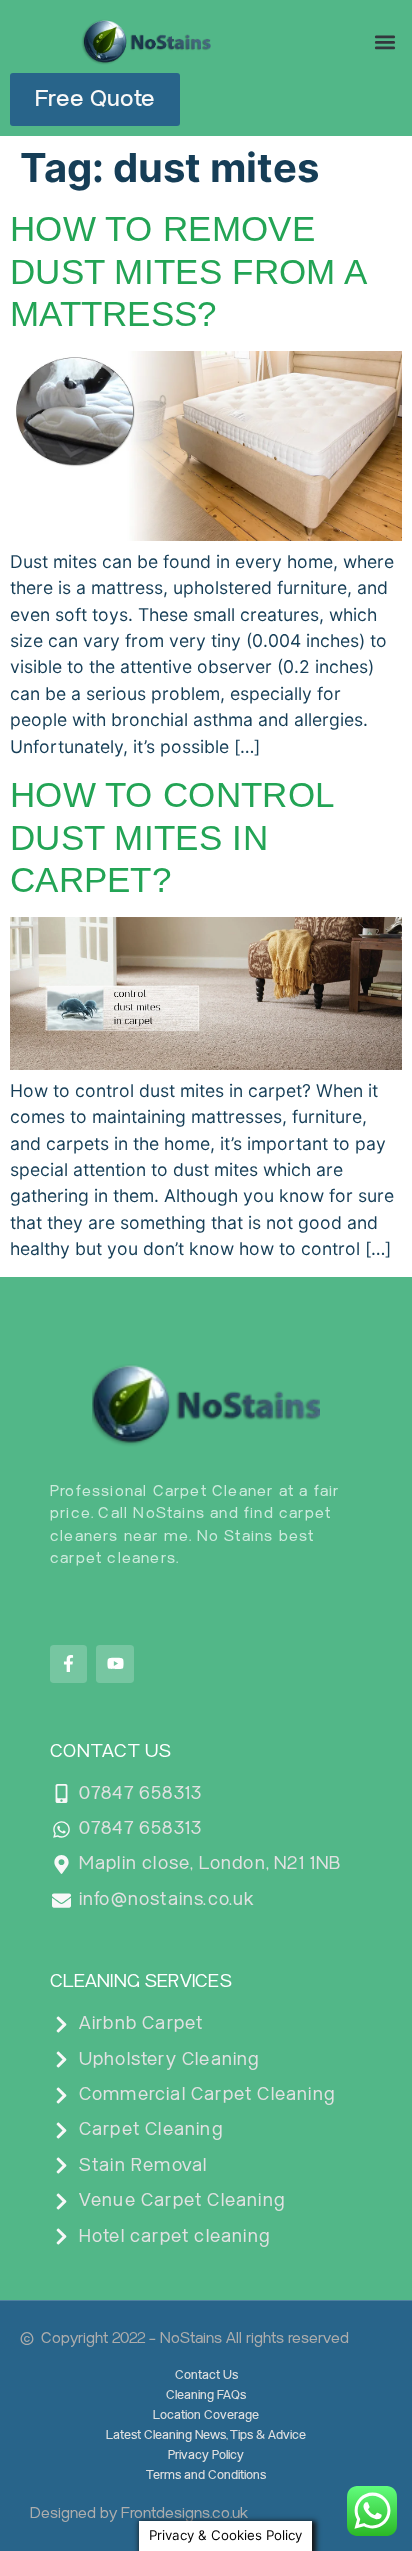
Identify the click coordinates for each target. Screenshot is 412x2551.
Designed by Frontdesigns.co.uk (139, 2513)
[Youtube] (114, 1663)
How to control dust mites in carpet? (171, 836)
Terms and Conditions (206, 2475)
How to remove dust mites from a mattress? (187, 270)
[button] (385, 41)
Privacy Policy (206, 2455)
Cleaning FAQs (206, 2395)
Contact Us (206, 2375)
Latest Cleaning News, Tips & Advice (206, 2435)
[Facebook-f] (68, 1663)
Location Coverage (206, 2415)
